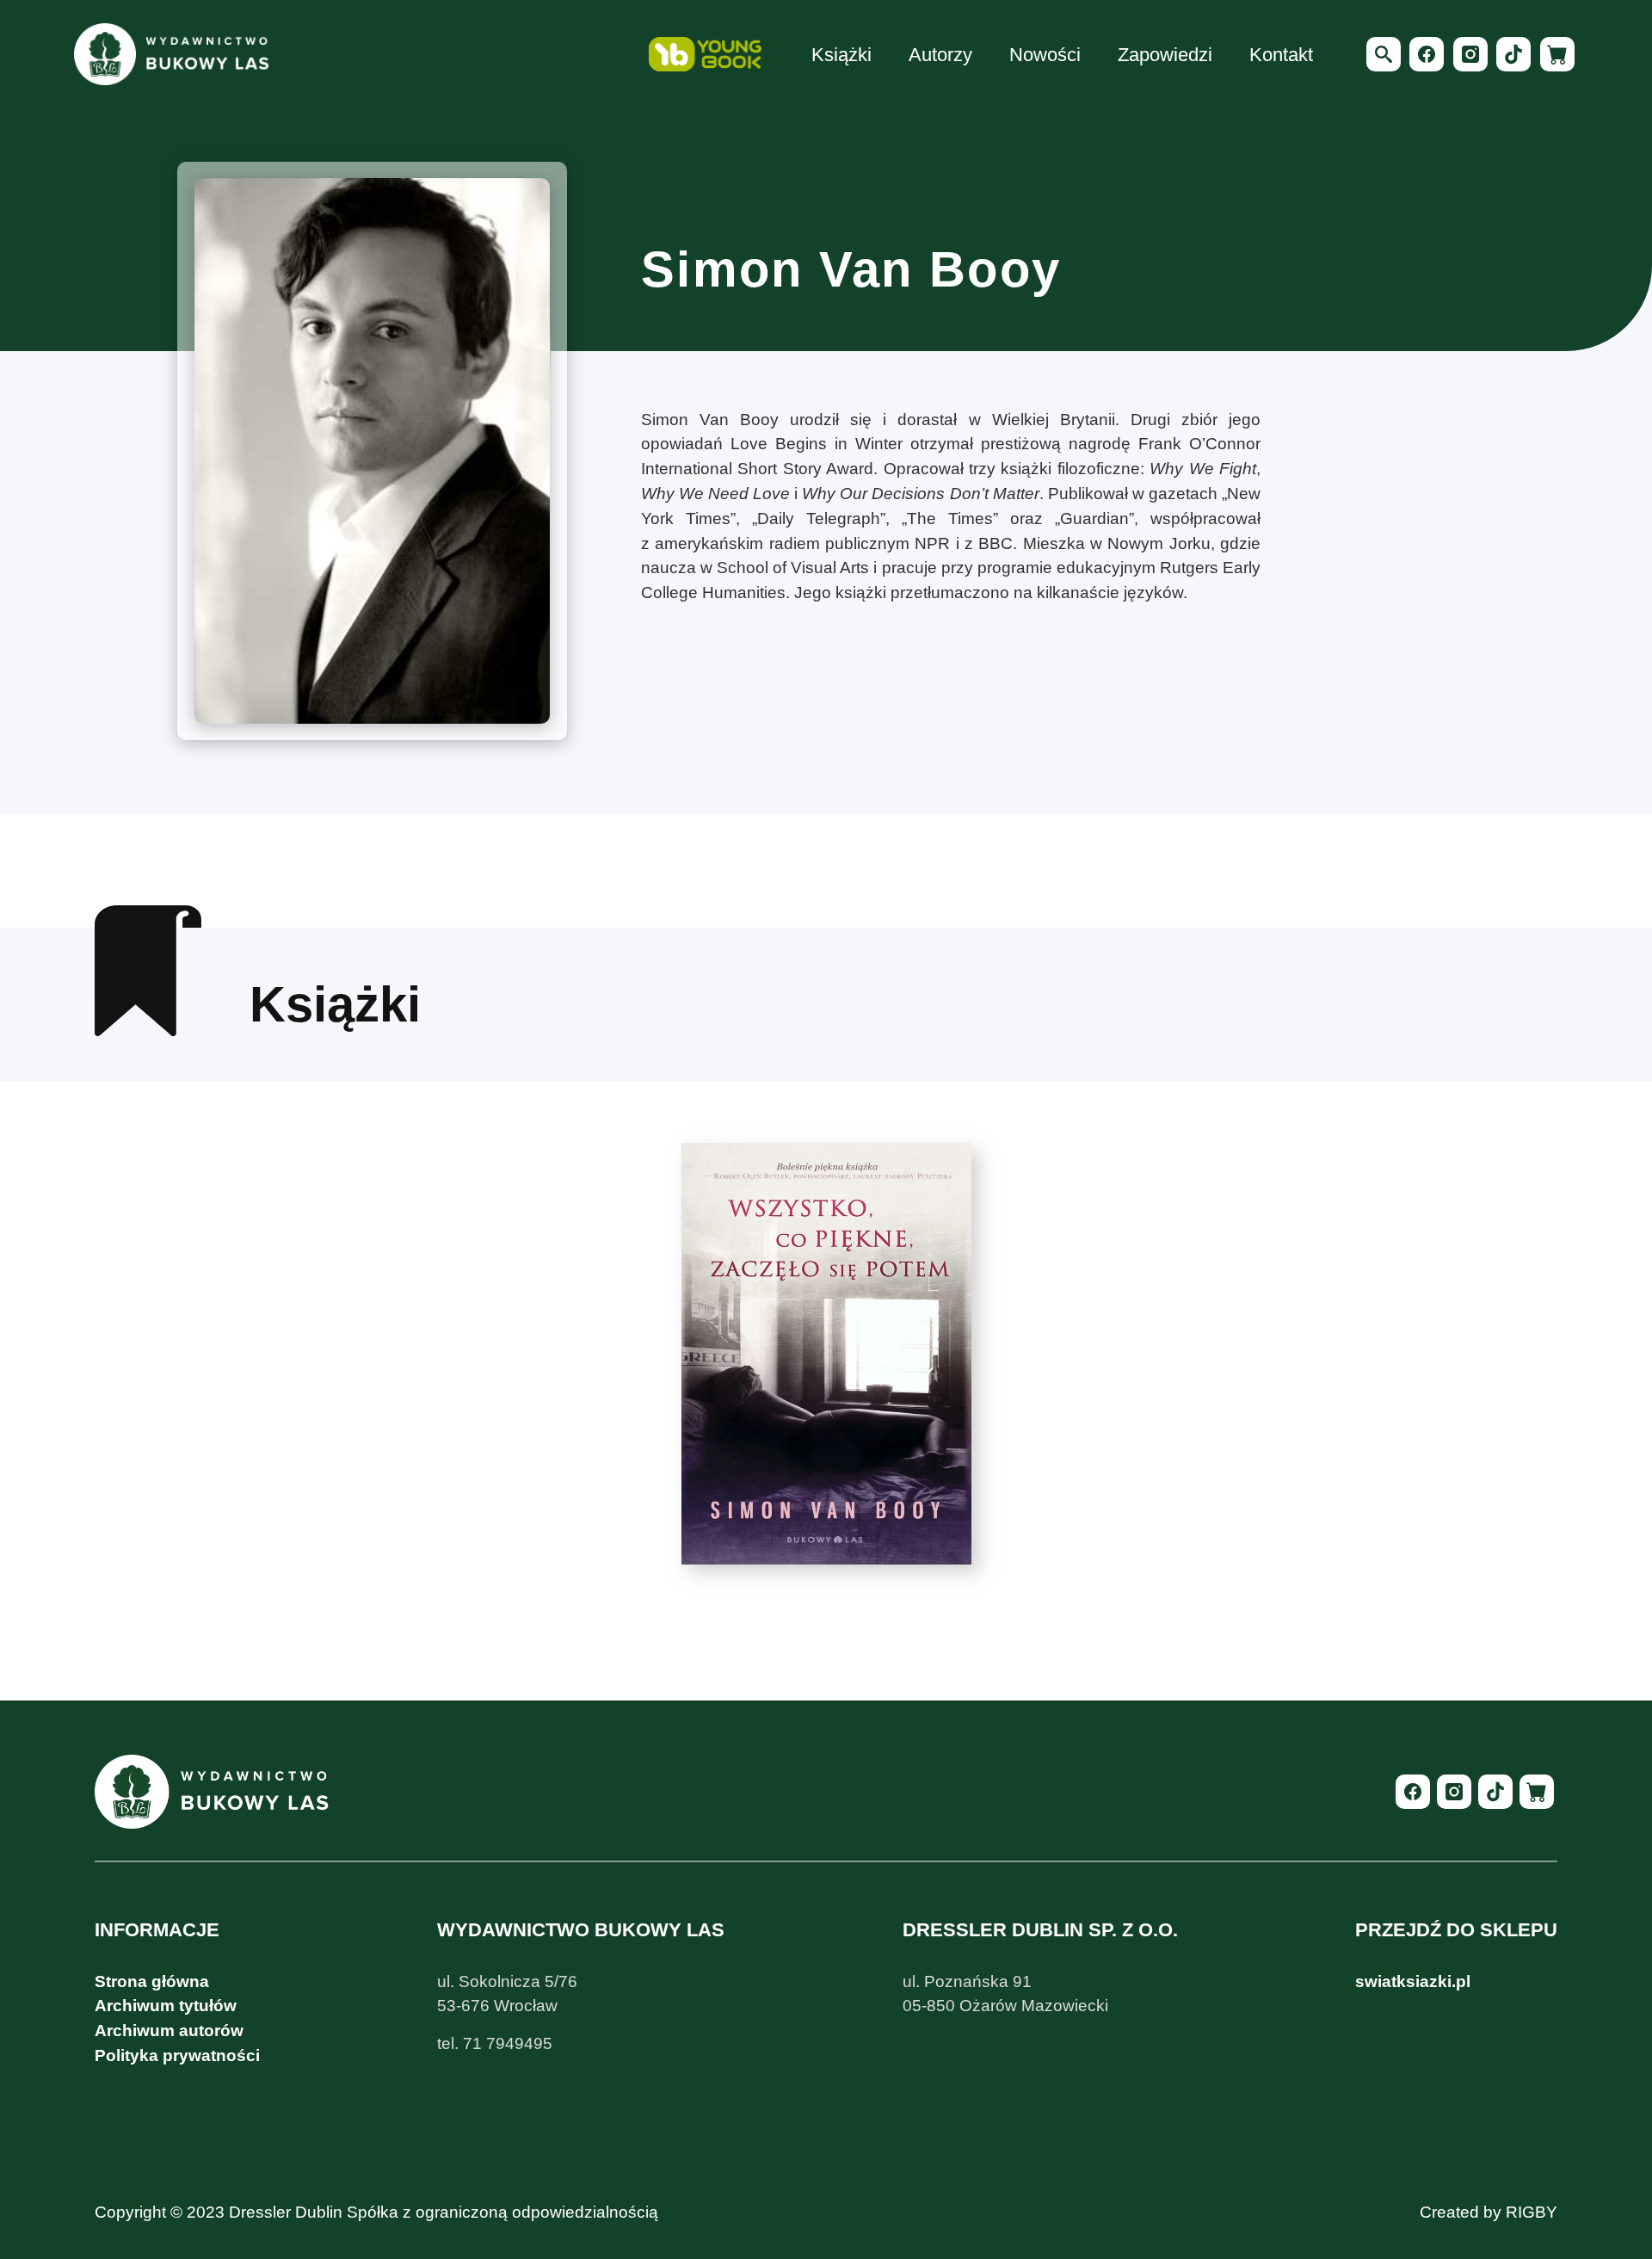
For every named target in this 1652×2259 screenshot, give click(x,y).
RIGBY (1532, 2212)
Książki (841, 55)
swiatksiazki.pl (1413, 1981)
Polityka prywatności (177, 2055)
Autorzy (940, 55)
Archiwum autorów (169, 2031)
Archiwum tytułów (166, 2006)
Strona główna (152, 1981)
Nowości (1045, 55)
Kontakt (1281, 55)
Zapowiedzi (1165, 55)
